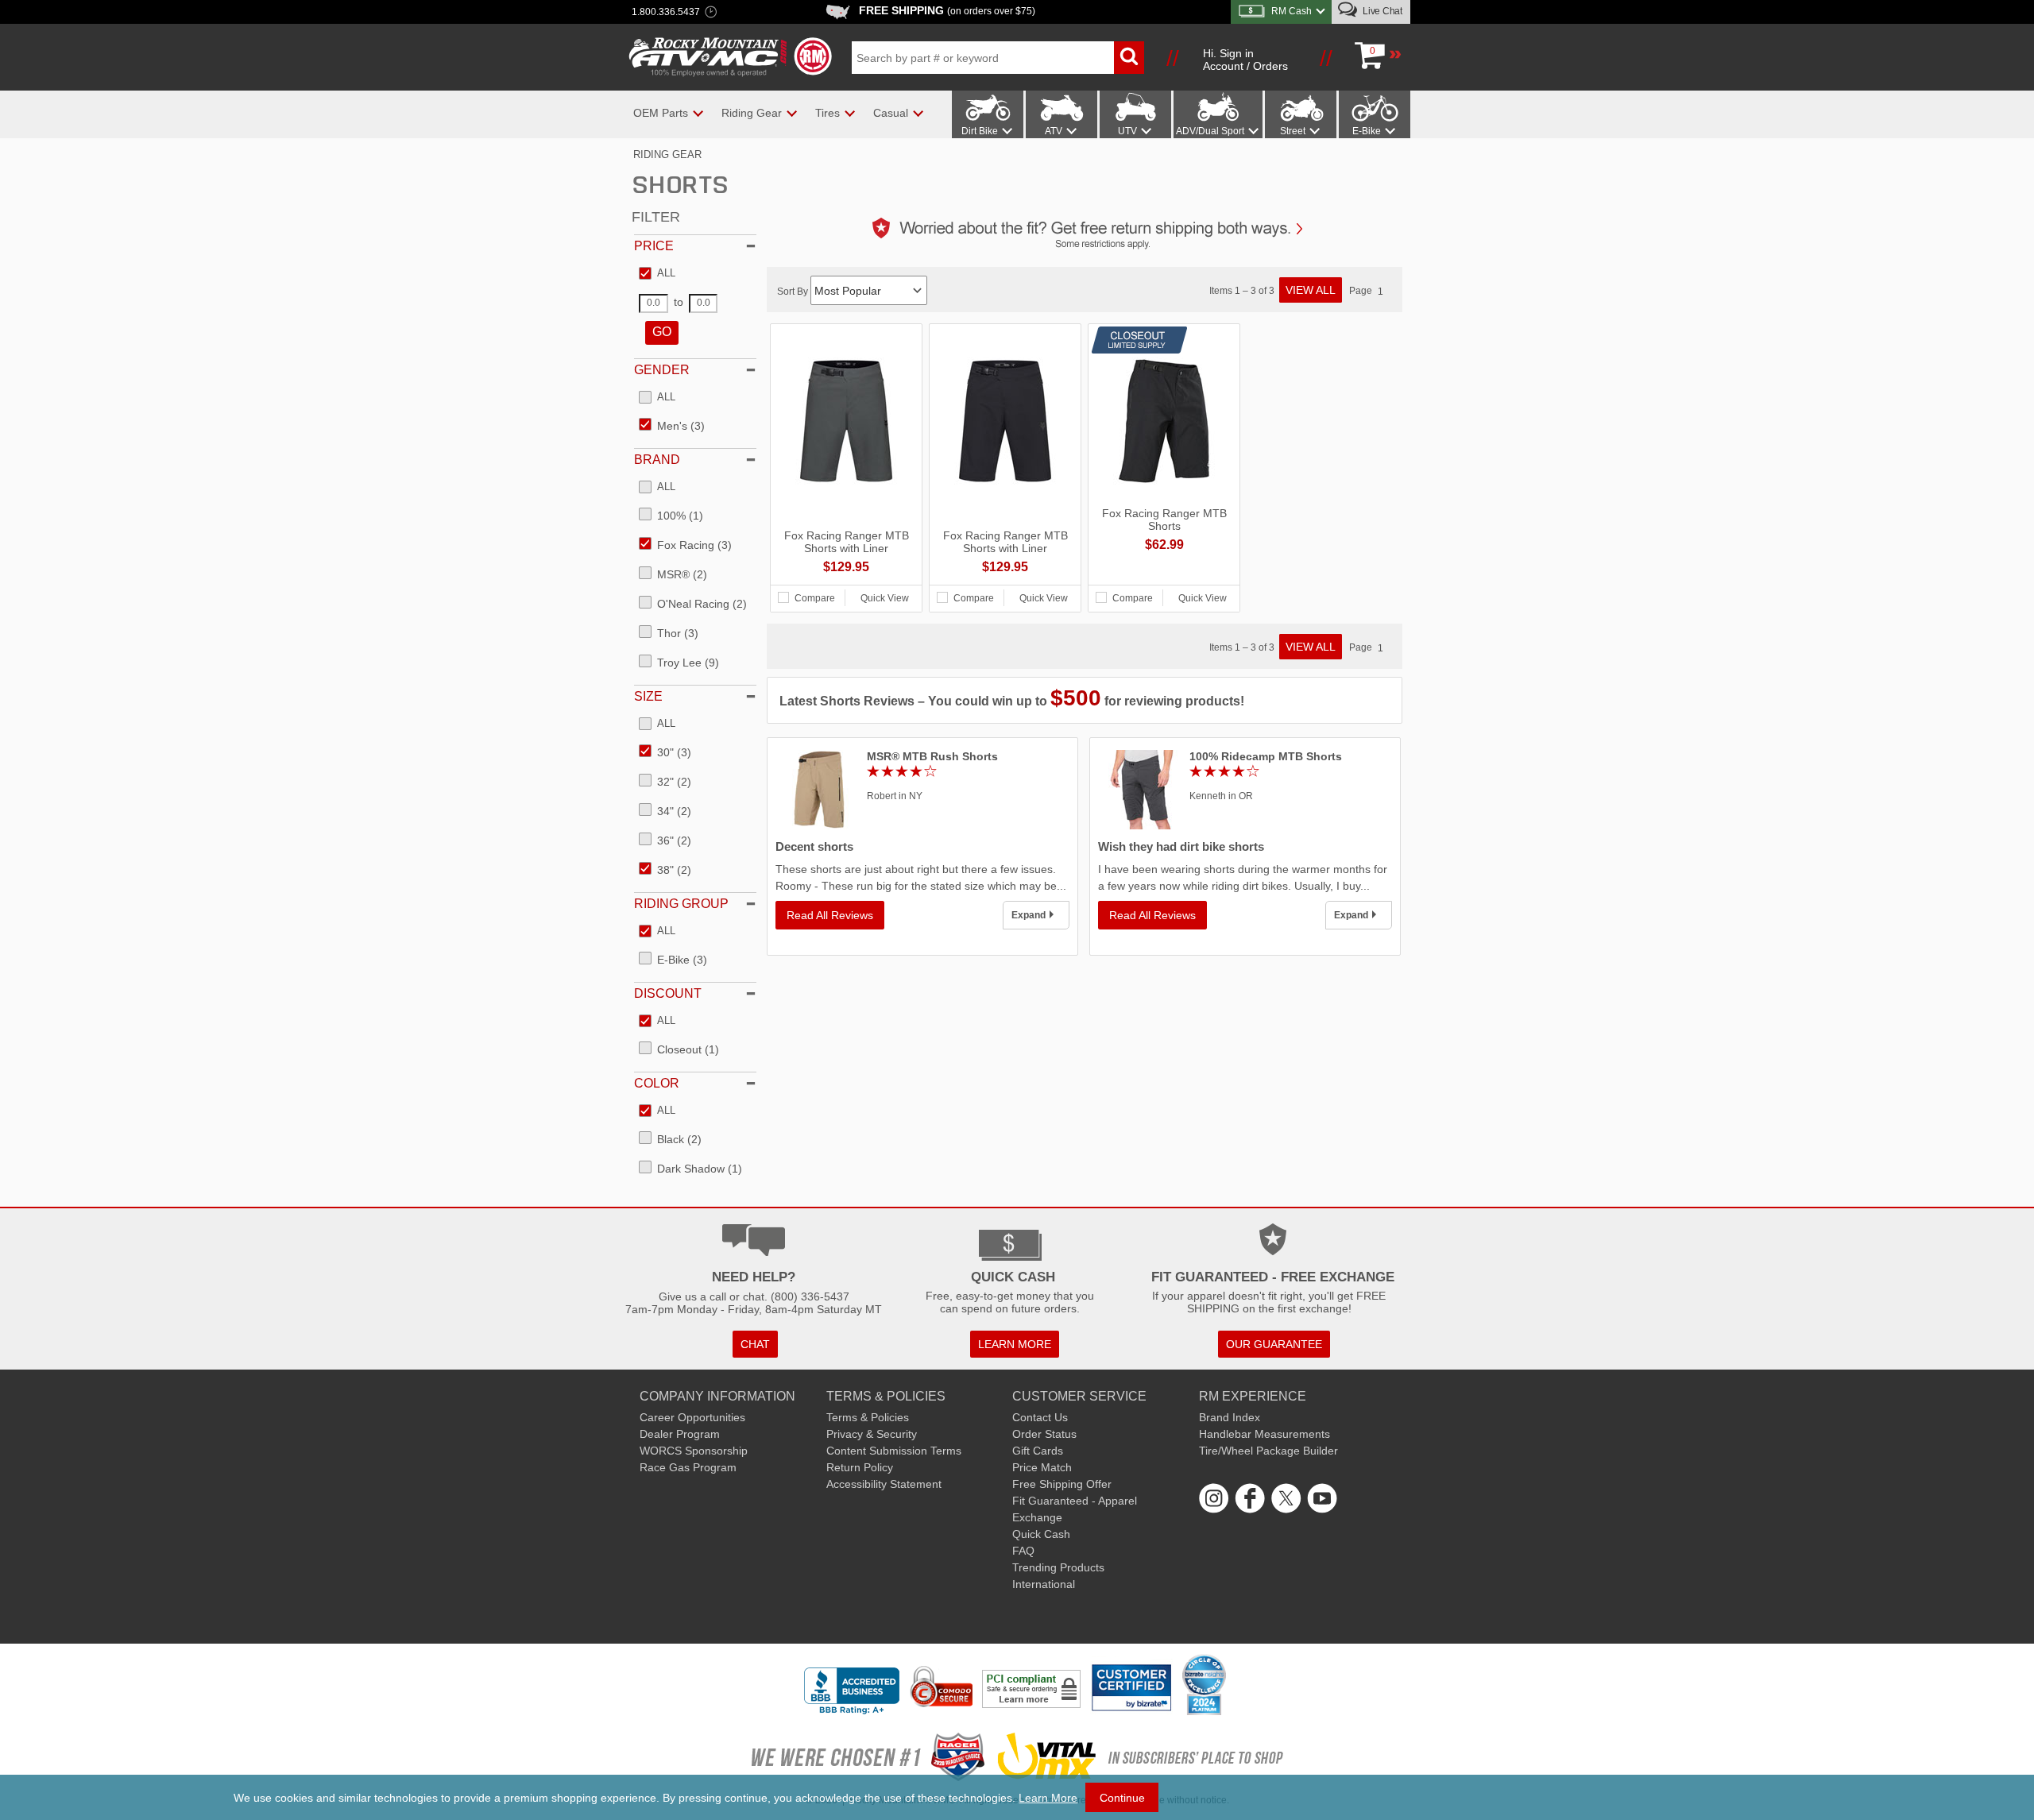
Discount (668, 993)
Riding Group (681, 904)
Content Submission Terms (894, 1451)
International (1044, 1584)
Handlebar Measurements (1264, 1434)
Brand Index (1230, 1417)
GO (662, 332)
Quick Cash (1041, 1534)
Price (654, 246)
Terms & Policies (868, 1417)
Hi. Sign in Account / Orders (1245, 60)
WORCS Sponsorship (694, 1451)
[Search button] (1129, 58)
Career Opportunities (692, 1417)
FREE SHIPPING (947, 10)
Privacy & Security (872, 1434)
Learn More (1048, 1798)
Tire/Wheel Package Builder (1268, 1451)
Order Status (1044, 1434)
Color (657, 1083)
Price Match (1042, 1467)
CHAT (755, 1344)
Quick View (885, 598)
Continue (1122, 1798)
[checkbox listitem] (657, 274)
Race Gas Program (688, 1467)
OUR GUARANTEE (1274, 1344)
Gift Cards (1038, 1451)
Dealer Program (680, 1434)
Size (648, 696)
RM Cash (1292, 11)
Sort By (794, 292)
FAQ (1023, 1551)
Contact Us (1040, 1417)
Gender (662, 370)
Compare (815, 598)
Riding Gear (667, 155)
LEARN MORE (1015, 1344)
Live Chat (1381, 11)
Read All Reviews (830, 915)
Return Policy (860, 1467)
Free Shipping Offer (1062, 1484)
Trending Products (1058, 1567)
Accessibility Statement (884, 1484)
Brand (657, 460)
